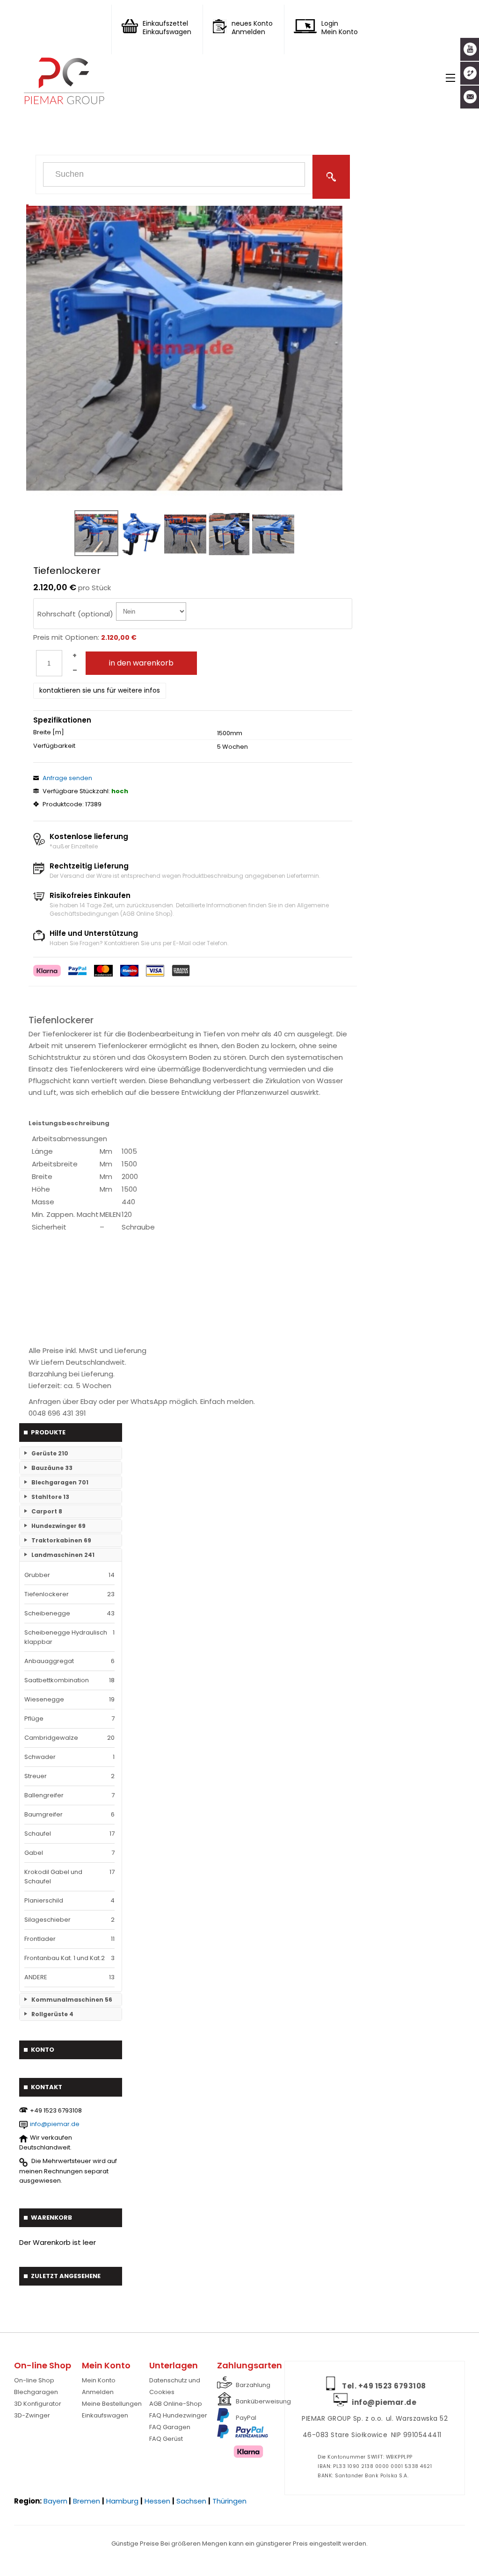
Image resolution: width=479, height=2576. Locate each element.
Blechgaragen (36, 2392)
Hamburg (122, 2501)
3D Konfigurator (38, 2404)
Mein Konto (99, 2380)
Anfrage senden (67, 778)
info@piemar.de (55, 2124)
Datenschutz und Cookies (175, 2386)
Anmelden (98, 2392)
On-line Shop (34, 2380)
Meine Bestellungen (112, 2404)
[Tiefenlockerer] (184, 347)
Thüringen (229, 2501)
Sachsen (191, 2501)
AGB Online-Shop (176, 2404)
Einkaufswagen (105, 2415)
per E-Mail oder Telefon (195, 943)
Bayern (55, 2501)
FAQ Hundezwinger (178, 2415)
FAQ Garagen (170, 2427)
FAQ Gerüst (166, 2439)
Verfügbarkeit (54, 746)
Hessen (157, 2501)
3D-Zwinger (32, 2415)
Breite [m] (49, 732)
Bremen (87, 2501)
